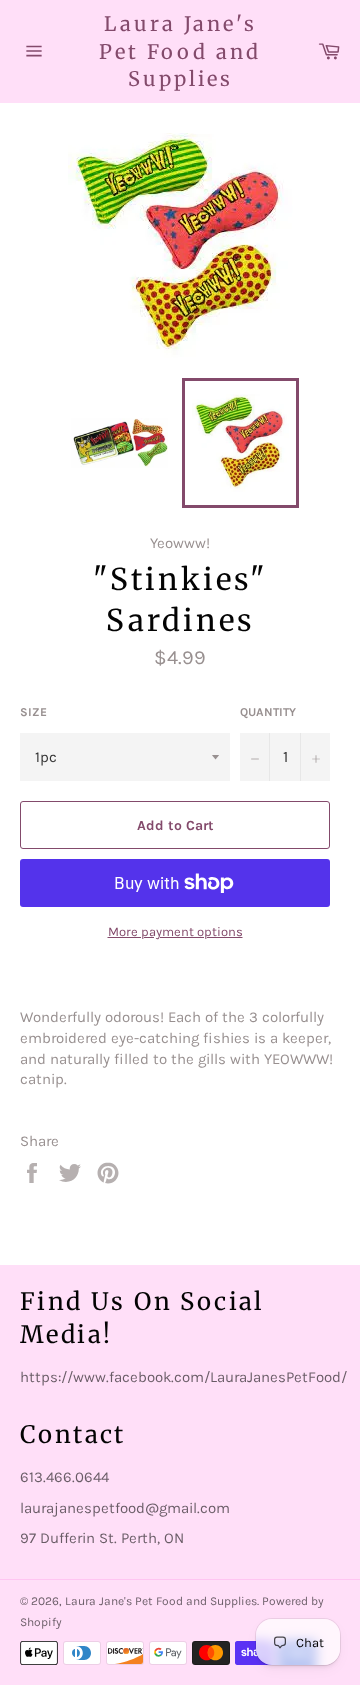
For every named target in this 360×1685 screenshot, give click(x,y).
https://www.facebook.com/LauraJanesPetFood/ (183, 1377)
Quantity (268, 712)
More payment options (175, 931)
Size (33, 712)
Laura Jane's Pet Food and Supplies (180, 51)
